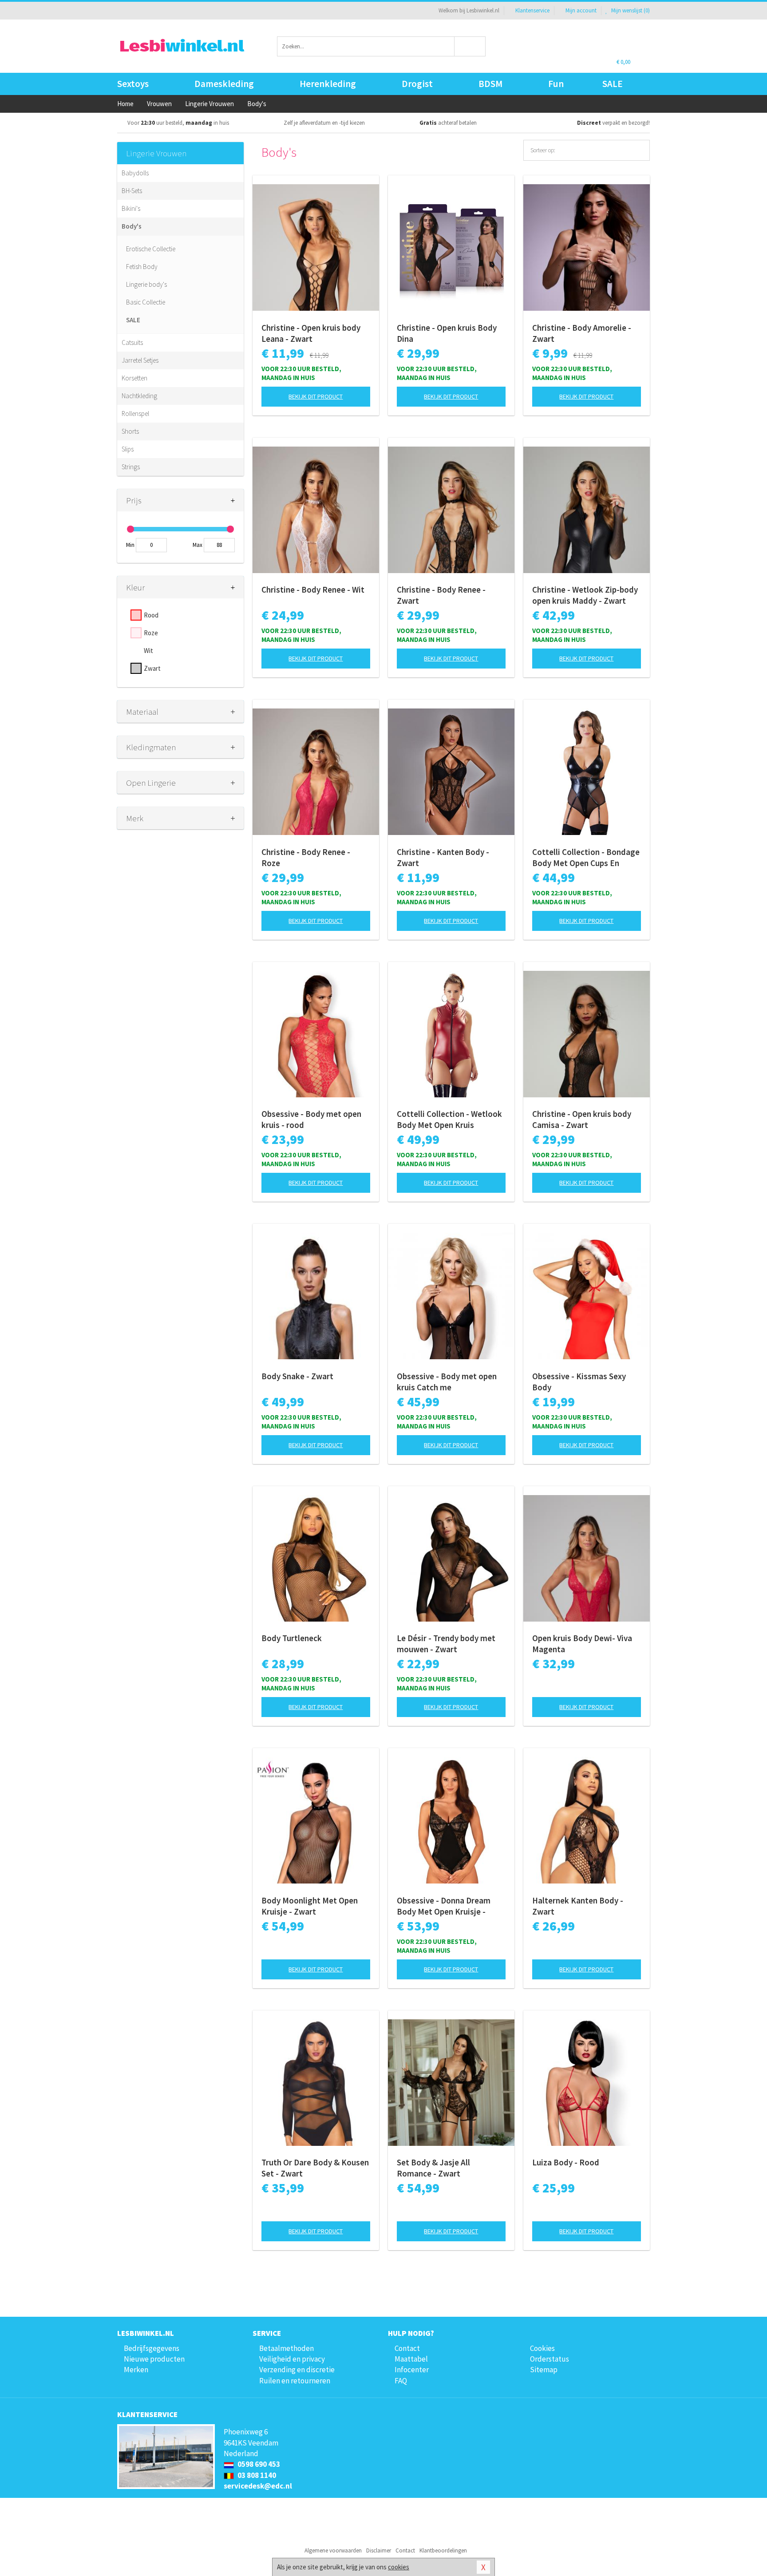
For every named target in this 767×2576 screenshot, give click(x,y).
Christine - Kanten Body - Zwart (443, 857)
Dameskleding (224, 84)
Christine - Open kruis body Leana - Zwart (311, 333)
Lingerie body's (146, 284)
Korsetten (134, 378)
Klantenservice (532, 10)
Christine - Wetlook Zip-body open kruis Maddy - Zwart (585, 595)
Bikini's (131, 208)
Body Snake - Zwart (297, 1376)
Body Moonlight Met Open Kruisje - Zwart (310, 1906)
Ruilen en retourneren (295, 2381)
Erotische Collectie (151, 249)
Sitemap (544, 2370)
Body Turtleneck (292, 1638)
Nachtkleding (139, 396)
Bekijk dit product (316, 396)
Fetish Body (142, 267)
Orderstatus (550, 2359)
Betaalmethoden (287, 2348)
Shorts (130, 431)
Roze (151, 633)
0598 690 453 (258, 2464)
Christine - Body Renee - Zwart (441, 595)
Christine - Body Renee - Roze (306, 857)
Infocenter (412, 2370)
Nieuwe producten (154, 2359)
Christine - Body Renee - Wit (313, 590)
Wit (148, 651)
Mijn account (581, 10)
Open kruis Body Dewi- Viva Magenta (582, 1644)
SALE (613, 84)
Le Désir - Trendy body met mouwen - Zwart (446, 1644)
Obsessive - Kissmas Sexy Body (579, 1382)
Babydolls (135, 173)
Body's (132, 226)
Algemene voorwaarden (333, 2550)
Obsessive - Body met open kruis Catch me (447, 1382)
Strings (131, 467)
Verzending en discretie (297, 2370)
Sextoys (133, 84)
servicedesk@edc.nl (258, 2486)
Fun (556, 84)
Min (130, 545)
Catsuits (132, 342)
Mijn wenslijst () (630, 10)
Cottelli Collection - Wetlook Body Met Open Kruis (449, 1119)
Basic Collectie (146, 302)
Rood (151, 615)
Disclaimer (379, 2550)
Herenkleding (328, 84)
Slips (128, 449)
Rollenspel (135, 414)
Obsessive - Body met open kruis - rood (311, 1119)
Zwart (152, 668)
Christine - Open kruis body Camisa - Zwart (582, 1119)
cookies (399, 2567)
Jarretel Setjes (140, 360)
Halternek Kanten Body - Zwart (578, 1906)
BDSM (490, 84)
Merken (136, 2370)
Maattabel (411, 2359)
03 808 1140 (256, 2475)
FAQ (401, 2381)
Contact (407, 2348)
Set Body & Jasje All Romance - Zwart (433, 2168)
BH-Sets (132, 191)
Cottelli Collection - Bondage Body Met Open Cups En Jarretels (586, 858)
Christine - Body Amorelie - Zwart (582, 333)
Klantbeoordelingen (443, 2550)
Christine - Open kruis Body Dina (447, 333)
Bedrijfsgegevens (152, 2348)
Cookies (542, 2348)
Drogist (417, 84)
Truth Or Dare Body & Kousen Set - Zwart (315, 2168)
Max (198, 545)
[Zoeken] (470, 46)
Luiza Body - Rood (566, 2162)
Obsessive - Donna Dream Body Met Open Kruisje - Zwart (444, 1906)
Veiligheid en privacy (292, 2359)
